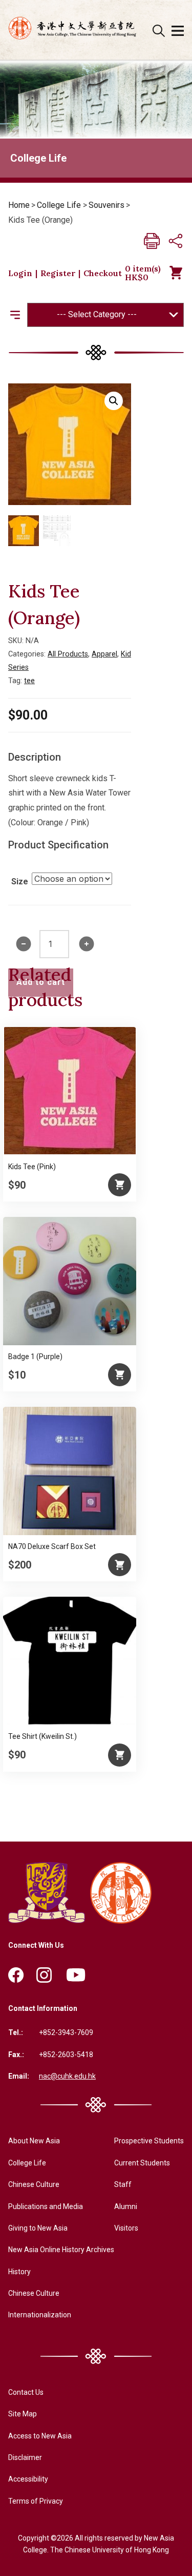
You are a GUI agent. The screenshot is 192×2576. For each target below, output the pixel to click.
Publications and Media (46, 2206)
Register (58, 273)
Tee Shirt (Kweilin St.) (42, 1736)
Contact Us (26, 2392)
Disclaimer (25, 2457)
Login (20, 273)
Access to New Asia (40, 2436)
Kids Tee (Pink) (32, 1167)
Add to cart (41, 982)
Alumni (126, 2206)
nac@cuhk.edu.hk (67, 2076)
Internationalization (40, 2315)
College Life (59, 205)
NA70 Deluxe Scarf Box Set (52, 1546)
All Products (68, 654)
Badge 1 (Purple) (35, 1357)
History (19, 2272)
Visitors (126, 2228)
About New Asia (34, 2141)
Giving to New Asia (38, 2228)
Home (19, 205)
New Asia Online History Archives (61, 2250)
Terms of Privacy (36, 2501)
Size (20, 882)
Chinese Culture (34, 2184)
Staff (123, 2184)
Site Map (23, 2414)
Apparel (104, 654)
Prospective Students (149, 2141)
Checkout (103, 273)
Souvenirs (106, 205)
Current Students (142, 2163)
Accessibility (28, 2479)
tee (29, 681)
